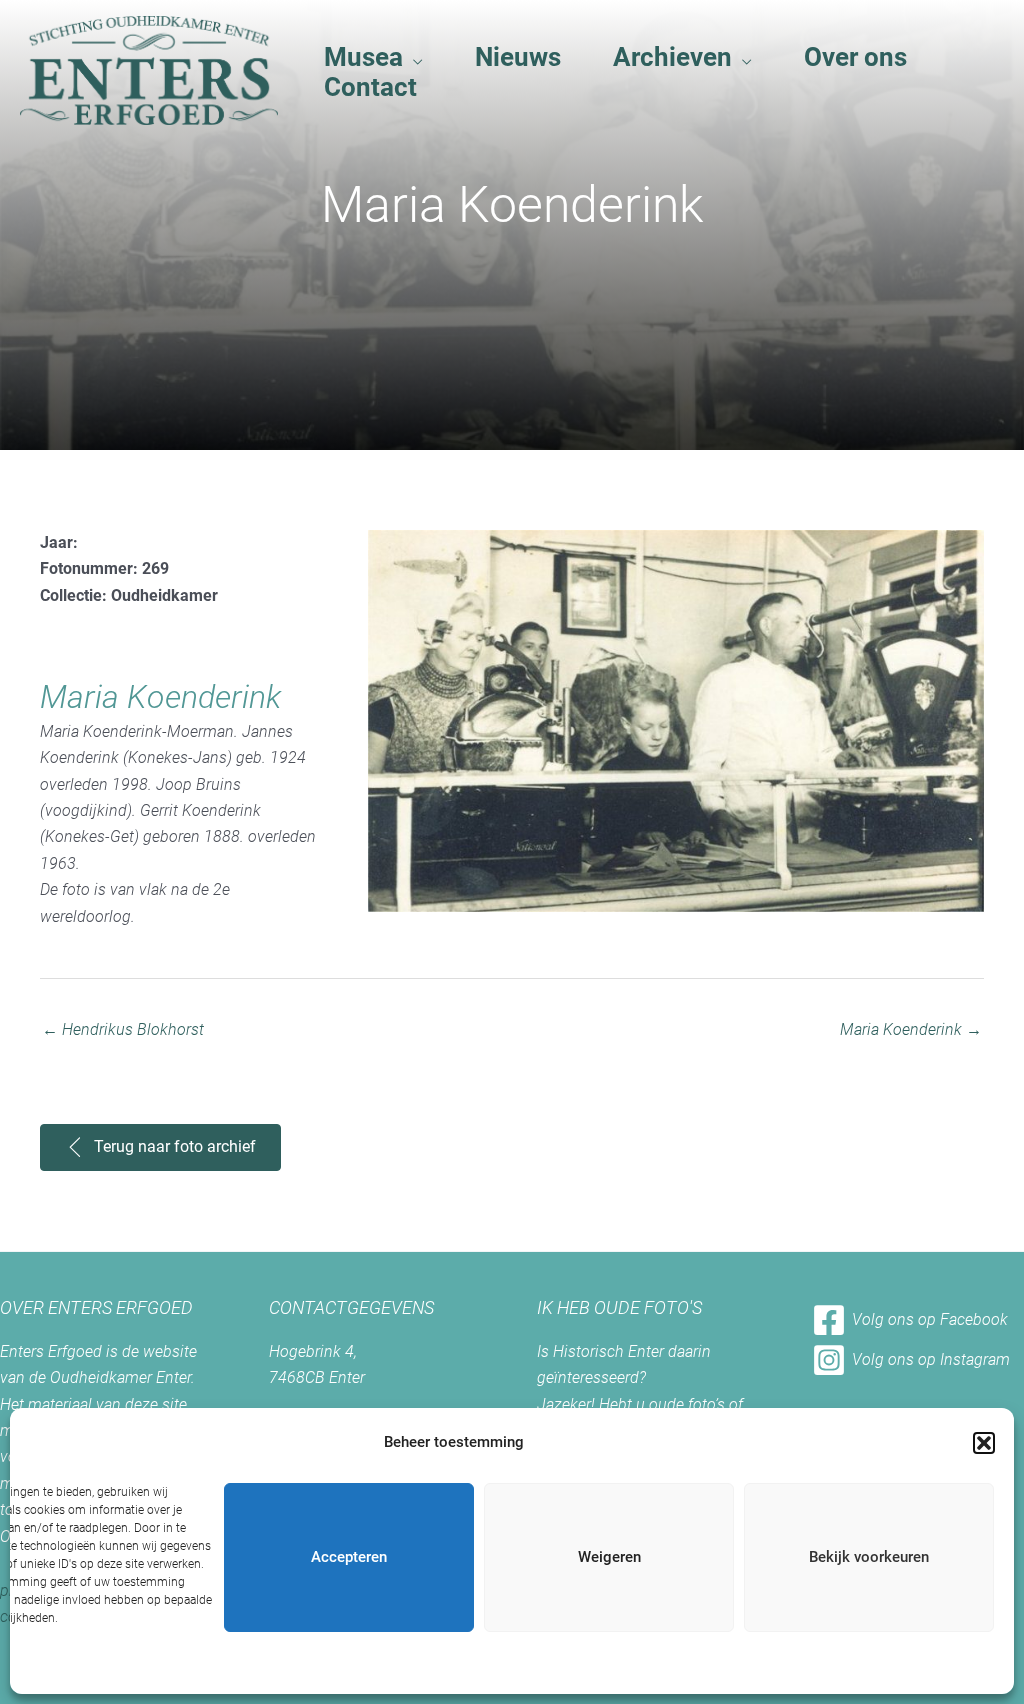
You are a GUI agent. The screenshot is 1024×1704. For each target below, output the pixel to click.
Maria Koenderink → (911, 1029)
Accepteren (349, 1557)
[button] (984, 1443)
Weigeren (609, 1557)
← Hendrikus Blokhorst (123, 1029)
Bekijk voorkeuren (869, 1557)
